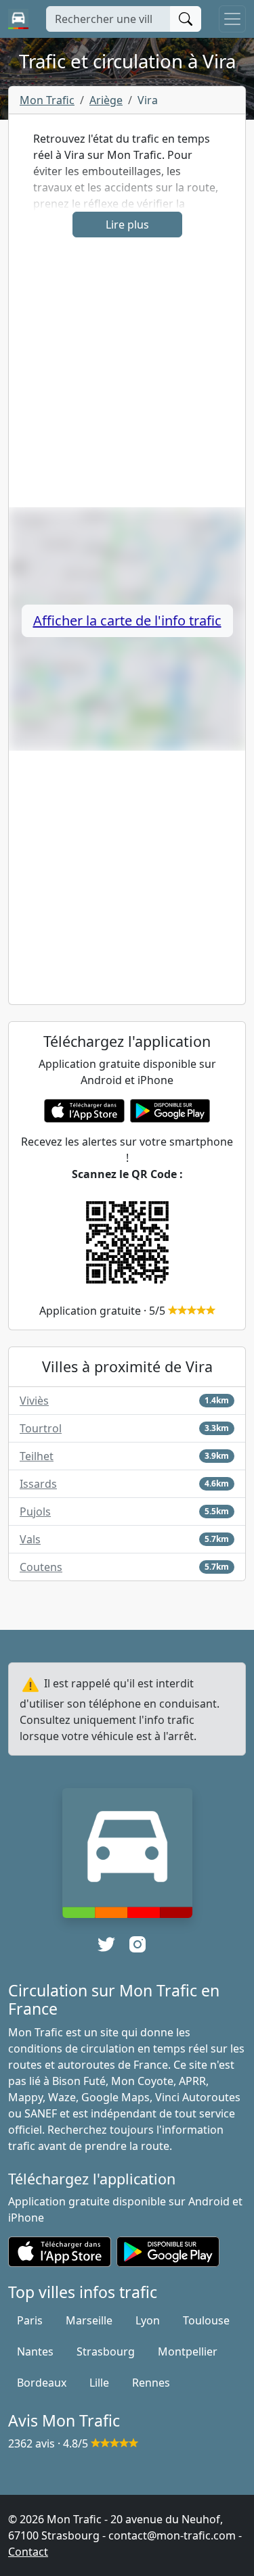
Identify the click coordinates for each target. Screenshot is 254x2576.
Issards (38, 1484)
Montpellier (188, 2351)
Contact (28, 2552)
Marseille (89, 2320)
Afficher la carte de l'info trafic (127, 620)
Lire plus (127, 225)
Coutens (41, 1567)
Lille (99, 2383)
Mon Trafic (47, 100)
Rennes (151, 2383)
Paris (30, 2320)
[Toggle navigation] (232, 19)
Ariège (106, 100)
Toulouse (206, 2320)
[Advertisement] (127, 380)
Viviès (34, 1401)
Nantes (35, 2351)
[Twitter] (106, 1944)
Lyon (148, 2320)
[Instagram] (137, 1944)
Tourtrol (41, 1428)
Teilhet (37, 1456)
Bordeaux (42, 2383)
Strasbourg (106, 2351)
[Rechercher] (186, 19)
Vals (30, 1539)
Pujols (35, 1512)
